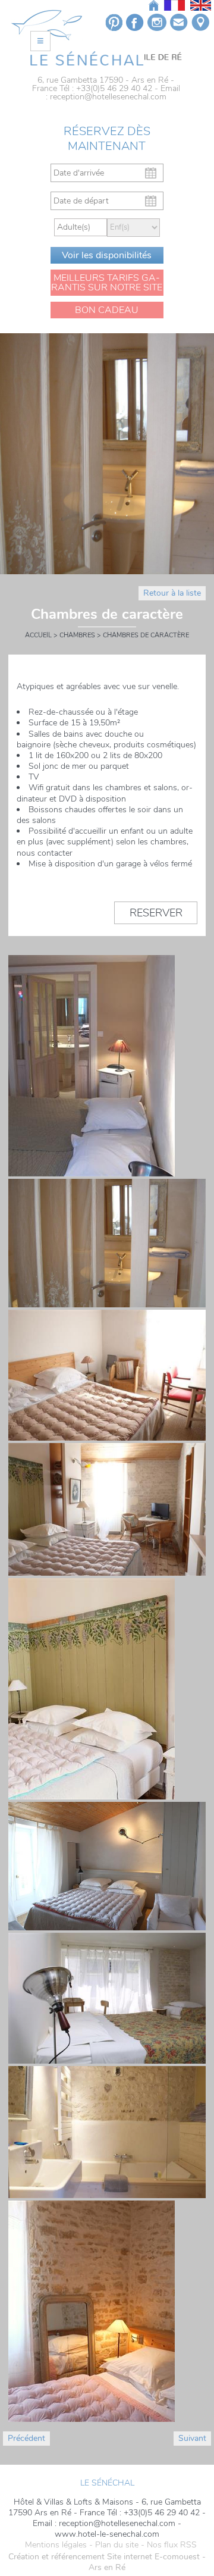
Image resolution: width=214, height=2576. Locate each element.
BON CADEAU (107, 310)
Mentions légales (56, 2545)
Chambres (77, 635)
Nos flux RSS (172, 2545)
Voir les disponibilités (107, 255)
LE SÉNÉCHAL (107, 2483)
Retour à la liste (172, 593)
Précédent (26, 2438)
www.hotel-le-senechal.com (107, 2534)
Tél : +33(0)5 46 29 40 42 (106, 88)
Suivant (192, 2438)
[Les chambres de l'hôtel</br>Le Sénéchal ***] (106, 58)
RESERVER (156, 913)
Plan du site (117, 2545)
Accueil (38, 635)
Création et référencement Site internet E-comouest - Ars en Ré (107, 2562)
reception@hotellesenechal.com (108, 97)
